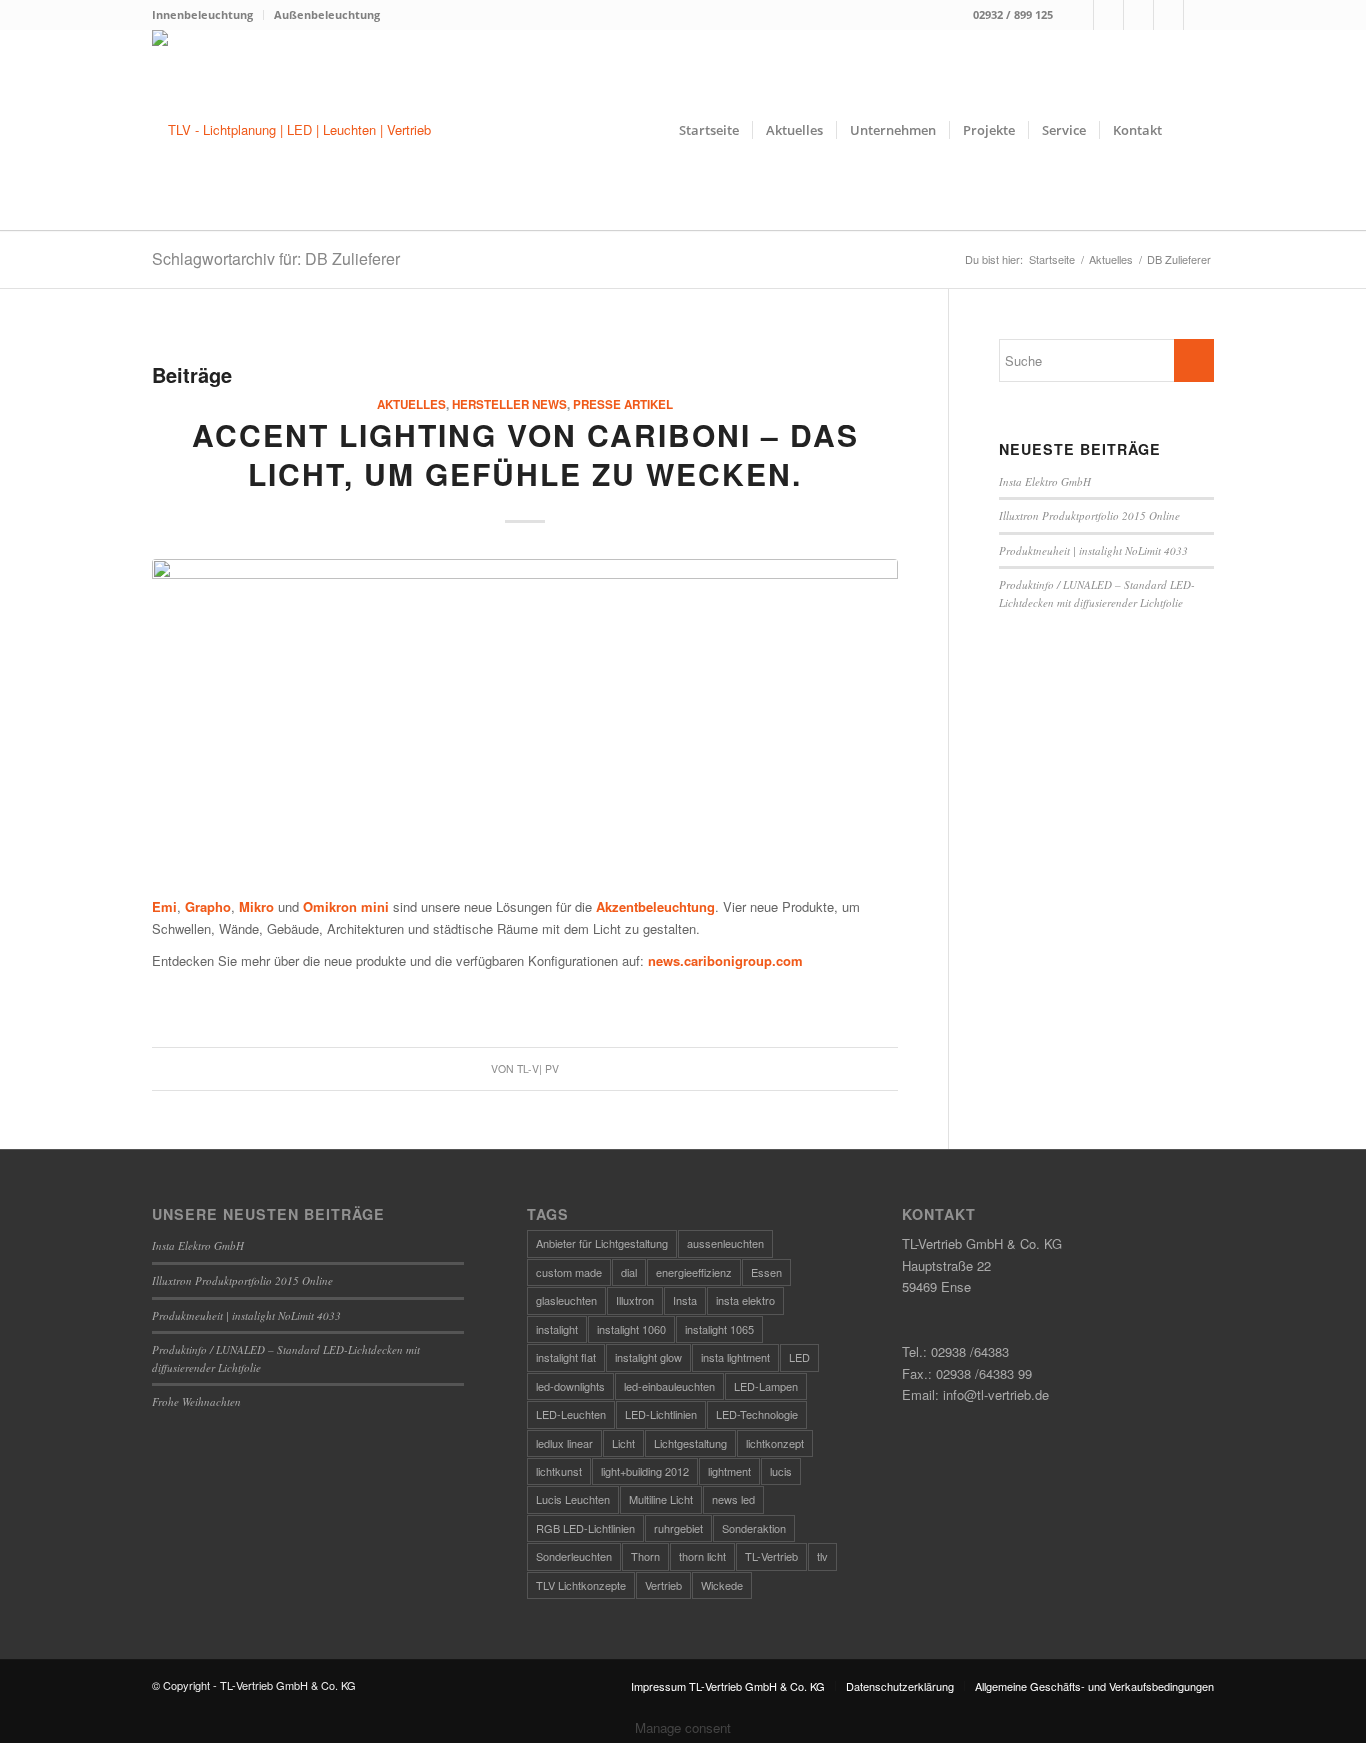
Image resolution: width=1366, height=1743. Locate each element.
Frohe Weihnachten (196, 1401)
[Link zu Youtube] (1199, 15)
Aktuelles (411, 404)
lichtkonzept (775, 1443)
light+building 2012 (645, 1471)
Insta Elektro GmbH (1045, 481)
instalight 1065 (719, 1329)
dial (629, 1272)
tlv (822, 1556)
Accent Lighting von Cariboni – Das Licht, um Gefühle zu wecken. (525, 454)
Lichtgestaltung (690, 1443)
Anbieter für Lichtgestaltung (602, 1243)
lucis (781, 1471)
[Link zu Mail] (1138, 15)
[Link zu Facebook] (1078, 15)
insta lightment (735, 1357)
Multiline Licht (661, 1499)
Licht (623, 1443)
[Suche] (1194, 130)
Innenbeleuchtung (202, 14)
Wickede (722, 1585)
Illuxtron (635, 1300)
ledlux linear (564, 1443)
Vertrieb (663, 1585)
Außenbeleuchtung (327, 14)
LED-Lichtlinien (661, 1414)
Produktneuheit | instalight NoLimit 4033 (1093, 550)
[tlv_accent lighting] (525, 700)
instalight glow (648, 1357)
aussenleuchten (725, 1243)
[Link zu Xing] (1168, 15)
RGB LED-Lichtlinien (585, 1528)
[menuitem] (208, 15)
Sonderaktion (754, 1528)
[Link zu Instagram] (1108, 15)
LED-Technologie (757, 1414)
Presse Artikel (623, 404)
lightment (729, 1471)
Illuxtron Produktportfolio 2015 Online (1089, 515)
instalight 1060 (631, 1329)
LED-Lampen (766, 1386)
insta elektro (745, 1300)
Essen (766, 1272)
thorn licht (702, 1556)
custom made (569, 1272)
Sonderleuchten (574, 1556)
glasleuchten (566, 1300)
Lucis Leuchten (573, 1499)
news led (733, 1499)
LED (799, 1357)
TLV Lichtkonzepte (581, 1585)
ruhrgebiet (678, 1528)
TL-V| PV (538, 1068)
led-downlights (570, 1386)
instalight (557, 1329)
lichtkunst (559, 1471)
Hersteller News (509, 404)
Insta (685, 1300)
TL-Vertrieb (771, 1556)
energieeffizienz (694, 1272)
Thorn (645, 1556)
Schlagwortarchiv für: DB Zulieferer (276, 258)
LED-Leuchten (571, 1414)
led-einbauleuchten (669, 1386)
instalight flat (566, 1357)
